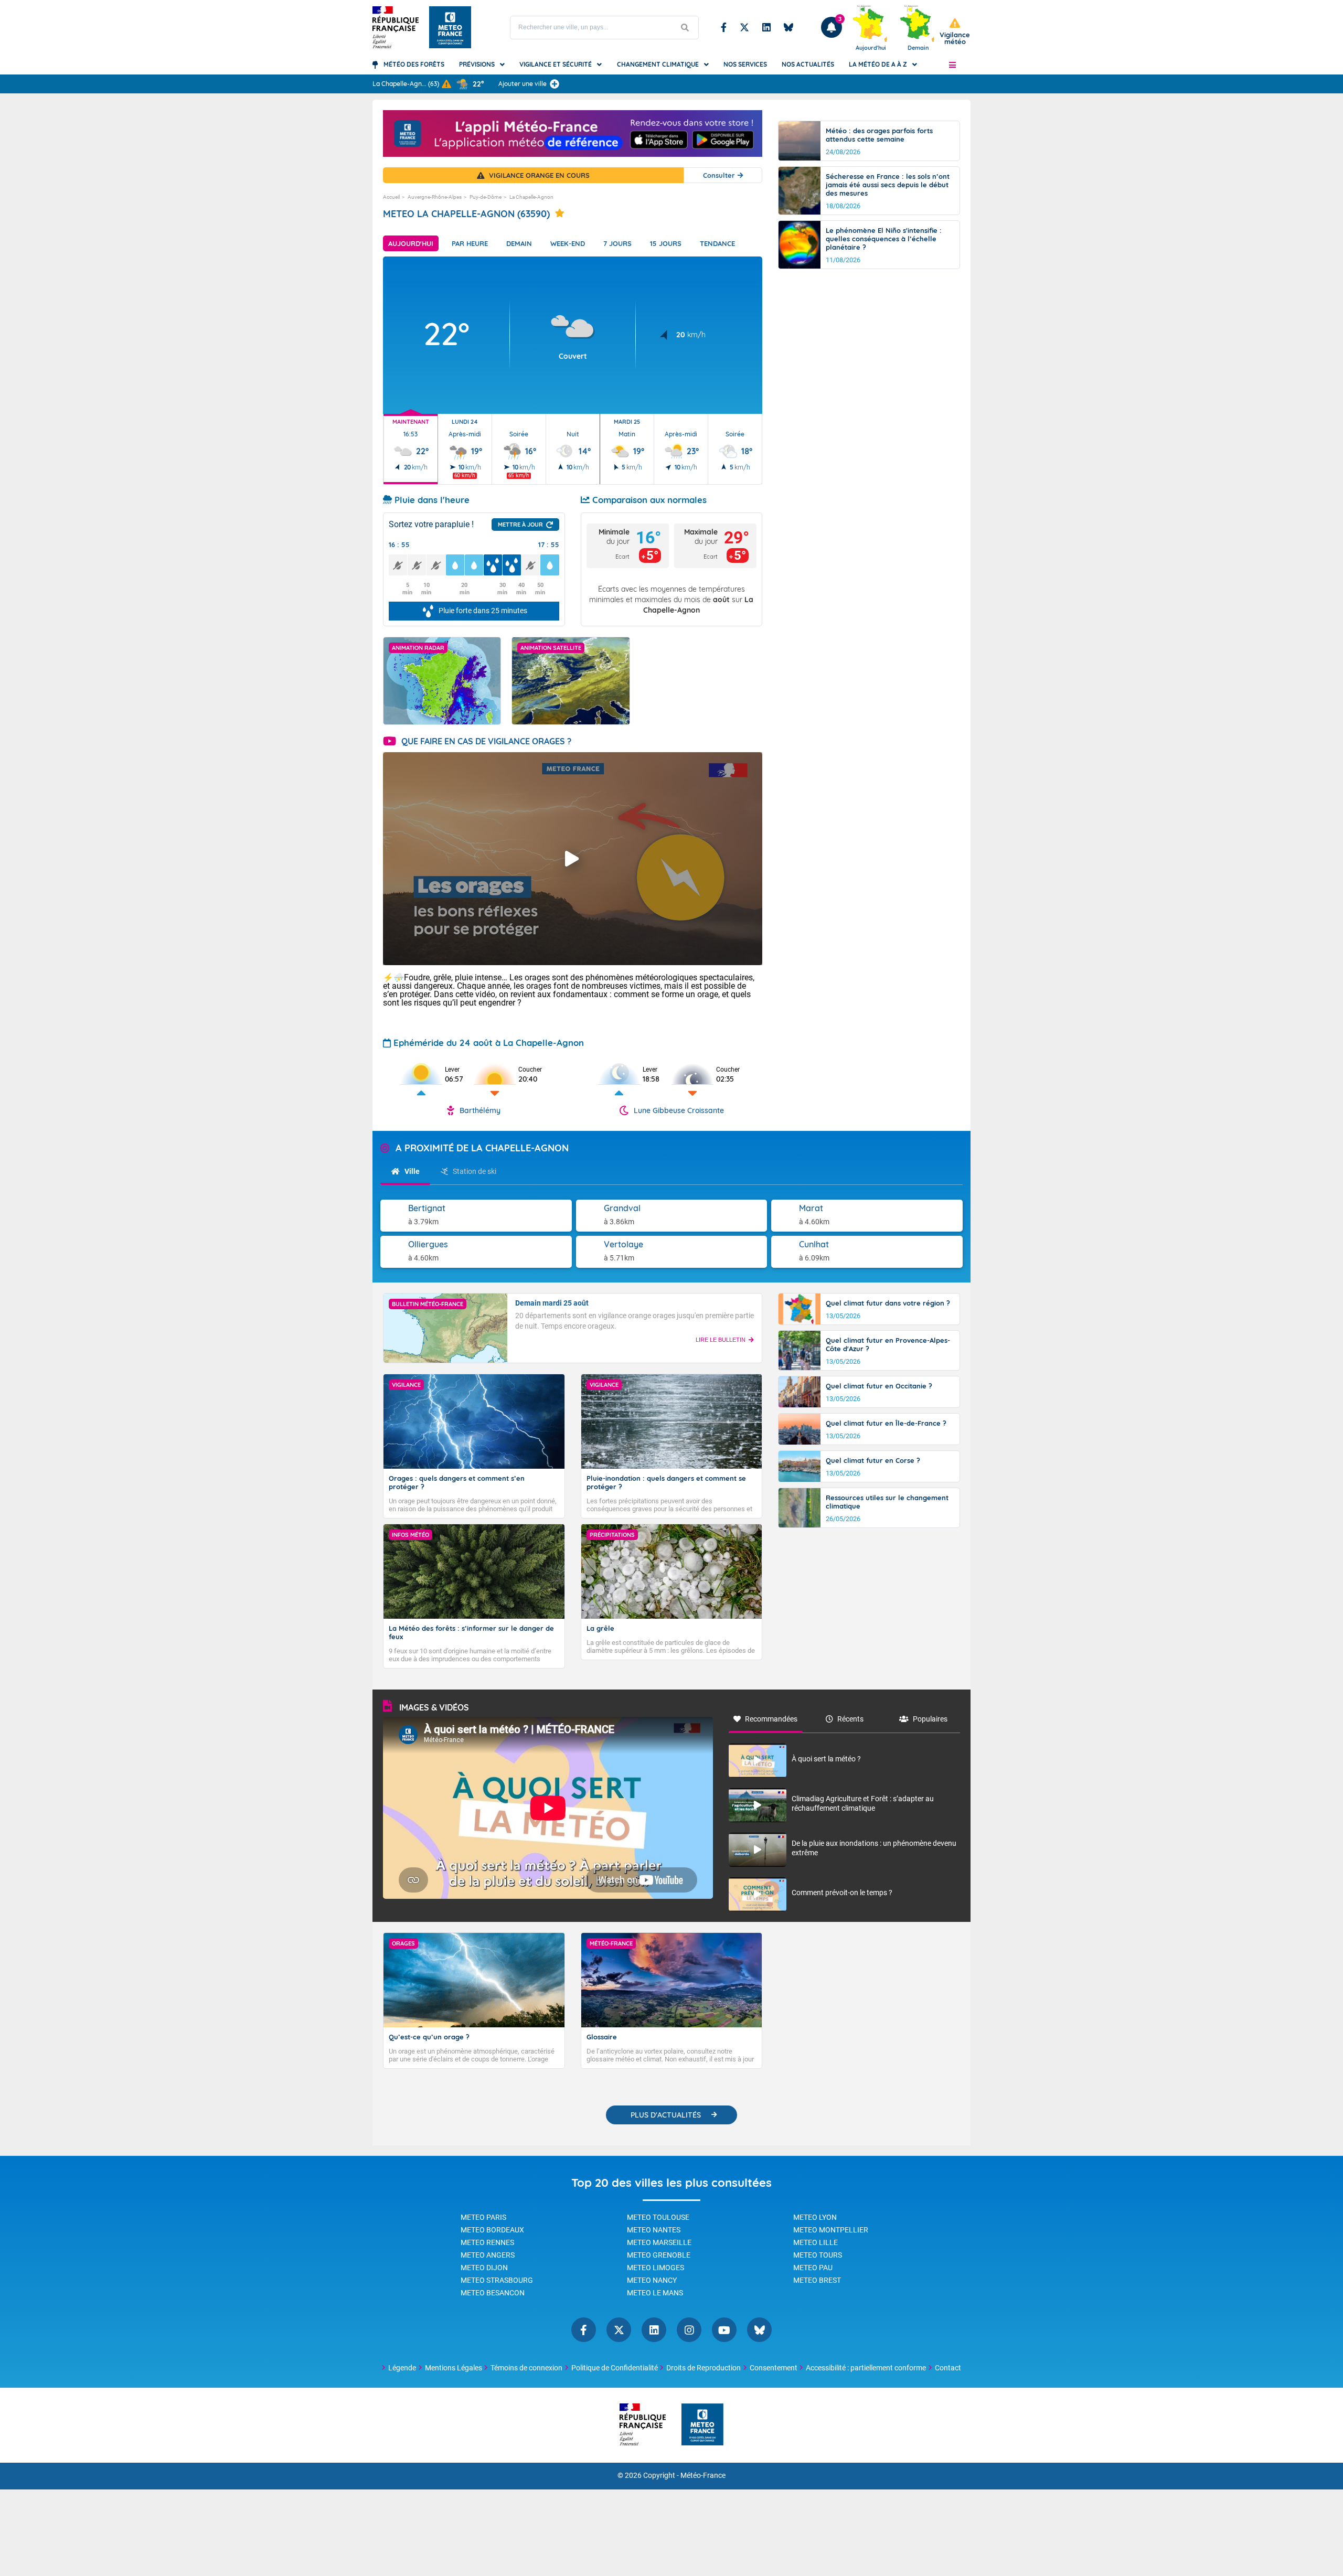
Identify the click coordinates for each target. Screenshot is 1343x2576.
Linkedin (766, 27)
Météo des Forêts (414, 64)
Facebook (724, 27)
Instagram (689, 2330)
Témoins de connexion (526, 2368)
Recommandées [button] (771, 1719)
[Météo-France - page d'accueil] (702, 2425)
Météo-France (703, 2476)
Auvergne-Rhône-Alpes (435, 197)
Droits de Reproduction (704, 2368)
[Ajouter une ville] (555, 84)
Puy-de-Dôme (486, 197)
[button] (952, 65)
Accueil (391, 197)
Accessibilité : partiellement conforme (866, 2368)
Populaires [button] (930, 1719)
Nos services (745, 64)
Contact (948, 2368)
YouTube (724, 2330)
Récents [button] (850, 1719)
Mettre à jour (520, 525)
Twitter (744, 27)
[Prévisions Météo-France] (450, 27)
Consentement (774, 2368)
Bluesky (788, 27)
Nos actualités (808, 64)
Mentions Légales (454, 2368)
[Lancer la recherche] (685, 28)
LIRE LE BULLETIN (721, 1340)
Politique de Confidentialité (615, 2368)
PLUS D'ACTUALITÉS (666, 2115)
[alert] (955, 32)
